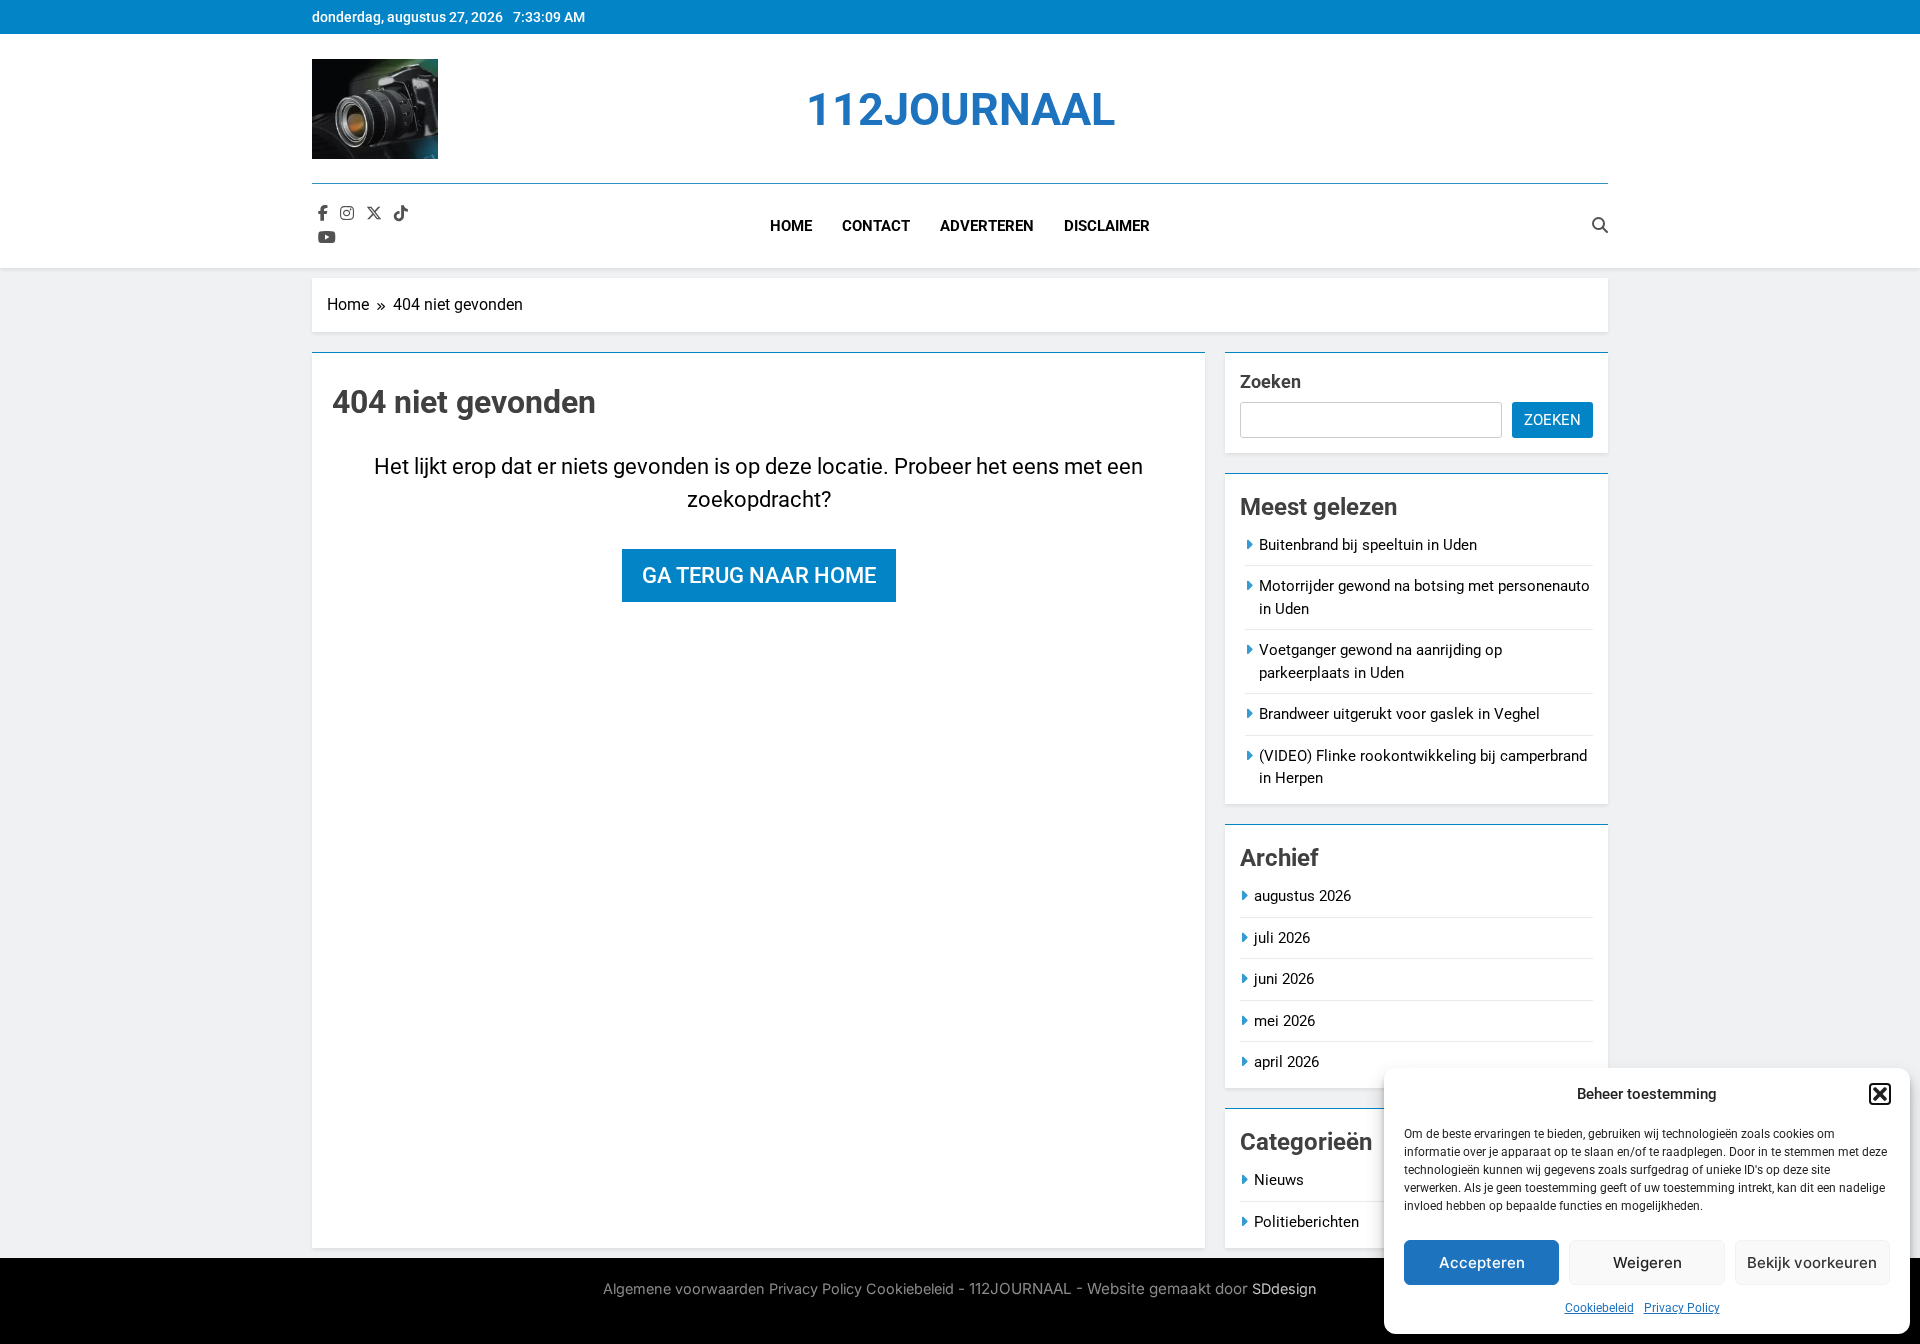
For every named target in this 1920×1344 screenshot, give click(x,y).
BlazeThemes (786, 1311)
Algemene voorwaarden (684, 1288)
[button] (1880, 1094)
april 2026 (1286, 1062)
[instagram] (347, 214)
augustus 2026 (1302, 896)
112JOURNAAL (960, 109)
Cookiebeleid (1599, 1308)
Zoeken (1270, 381)
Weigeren (1647, 1262)
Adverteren (987, 226)
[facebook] (323, 214)
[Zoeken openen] (1600, 225)
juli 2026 (1282, 938)
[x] (374, 214)
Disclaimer (1107, 226)
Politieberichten (1306, 1222)
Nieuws (1279, 1180)
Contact (876, 226)
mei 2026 (1284, 1021)
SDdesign (1284, 1288)
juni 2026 (1284, 979)
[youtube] (327, 238)
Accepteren (1482, 1262)
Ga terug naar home (759, 575)
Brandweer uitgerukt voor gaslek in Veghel (1399, 714)
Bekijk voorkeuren (1812, 1262)
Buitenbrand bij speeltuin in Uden (1368, 545)
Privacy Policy (1682, 1308)
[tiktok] (401, 214)
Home (791, 226)
